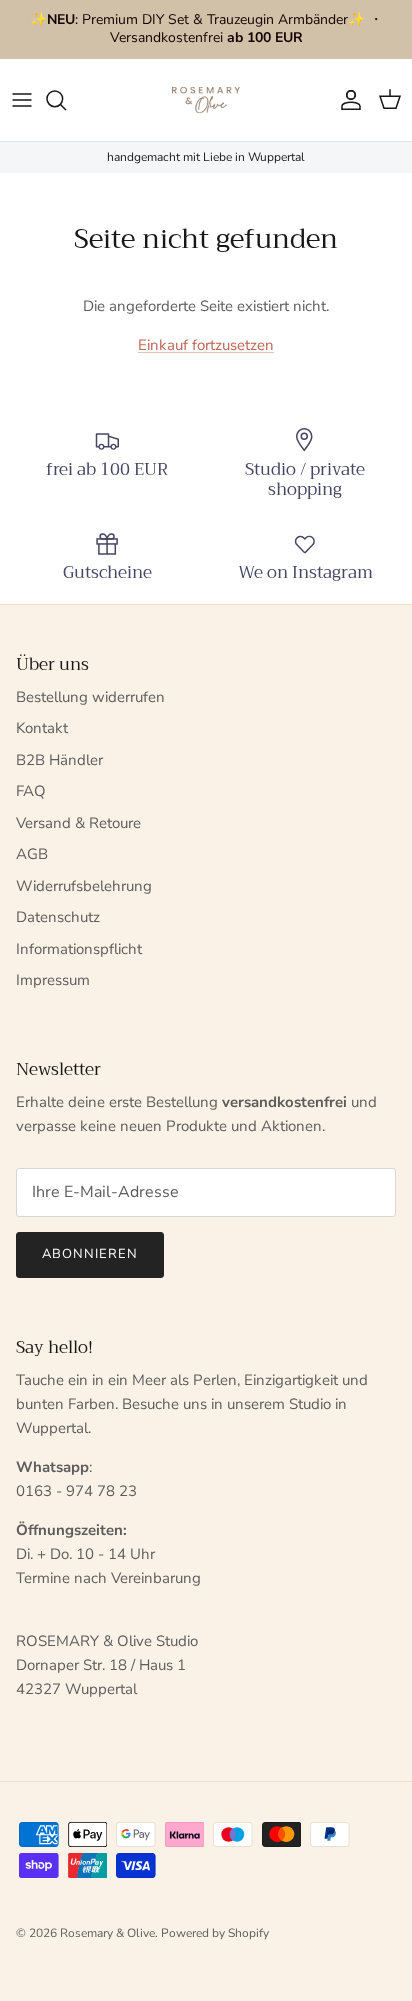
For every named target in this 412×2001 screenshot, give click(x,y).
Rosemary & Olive (107, 1933)
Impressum (53, 980)
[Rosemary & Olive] (206, 100)
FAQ (31, 791)
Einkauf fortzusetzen (206, 345)
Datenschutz (58, 917)
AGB (32, 854)
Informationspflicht (79, 949)
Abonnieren (90, 1254)
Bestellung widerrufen (90, 697)
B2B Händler (59, 760)
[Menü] (22, 100)
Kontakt (42, 728)
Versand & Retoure (78, 823)
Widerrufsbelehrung (84, 886)
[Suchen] (66, 100)
